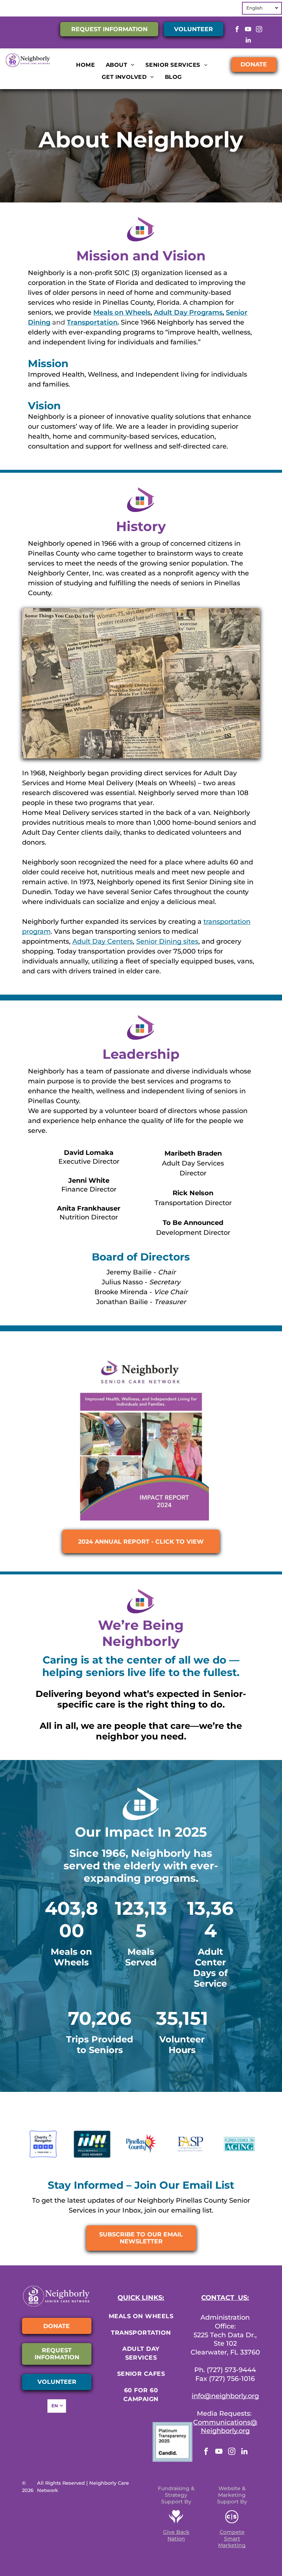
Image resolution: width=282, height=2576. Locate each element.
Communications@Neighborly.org (225, 2427)
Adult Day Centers (103, 941)
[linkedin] (248, 41)
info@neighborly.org (225, 2396)
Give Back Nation (176, 2535)
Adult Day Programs (188, 312)
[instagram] (259, 30)
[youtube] (248, 30)
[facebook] (237, 30)
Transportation (92, 322)
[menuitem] (85, 65)
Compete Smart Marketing (232, 2539)
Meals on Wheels (122, 312)
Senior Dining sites (167, 941)
